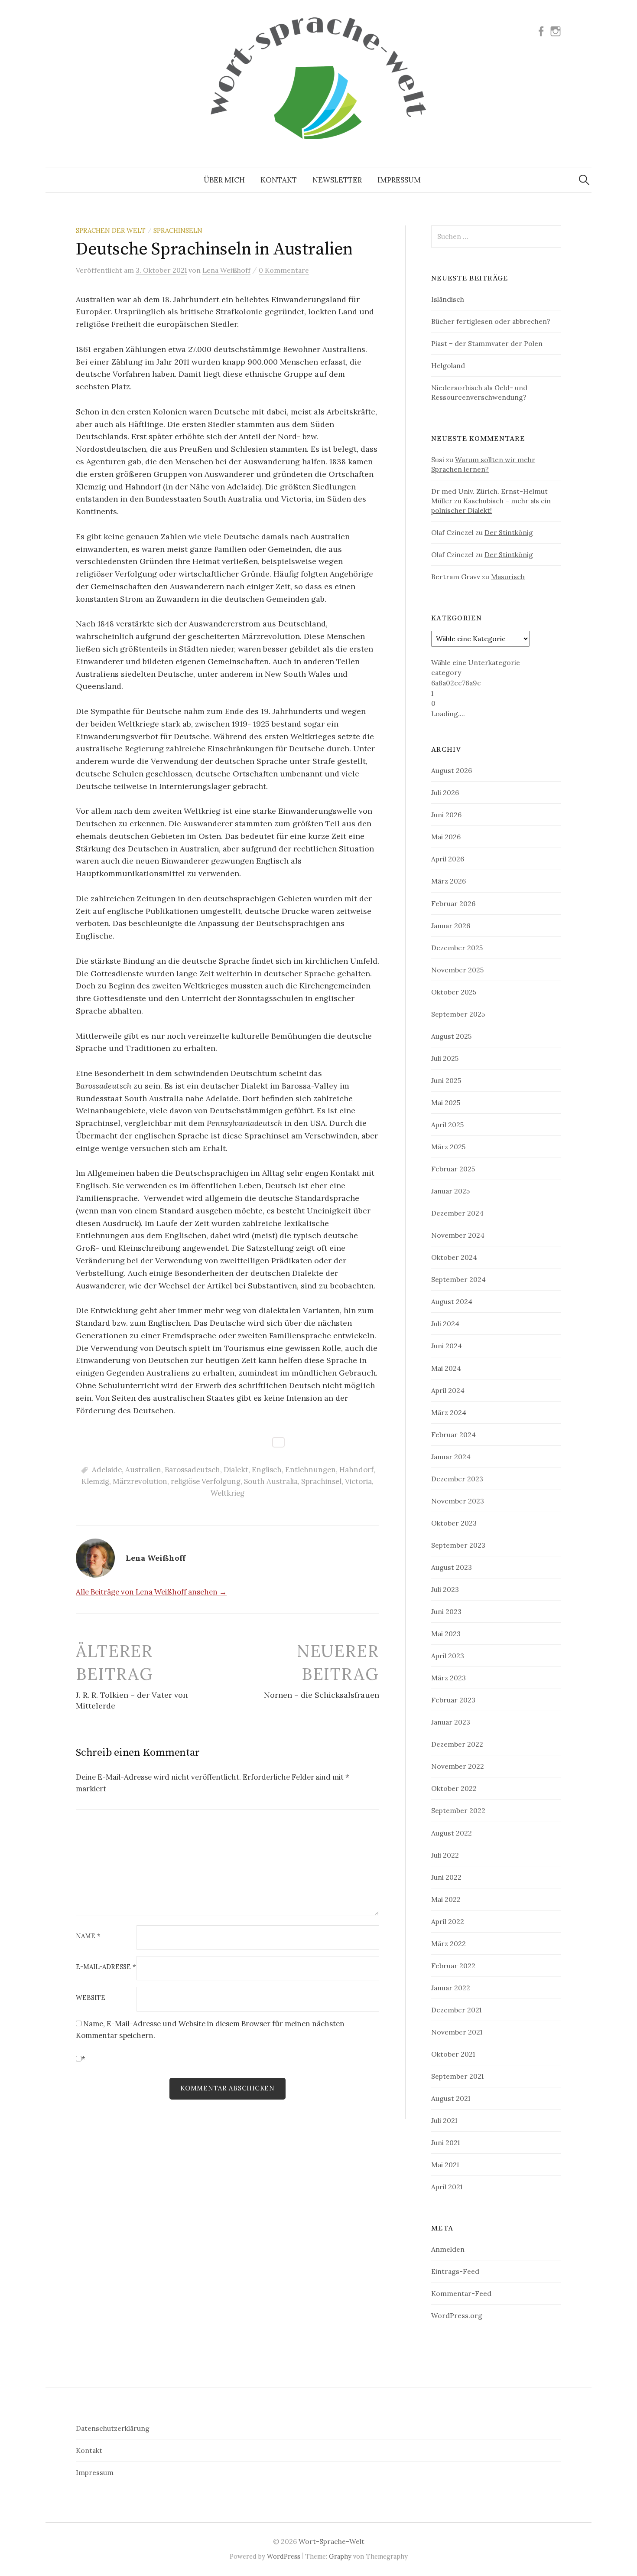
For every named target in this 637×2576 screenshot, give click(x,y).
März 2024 (449, 1412)
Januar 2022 (451, 1988)
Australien (143, 1470)
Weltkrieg (227, 1493)
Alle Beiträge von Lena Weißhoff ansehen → (151, 1592)
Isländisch (448, 299)
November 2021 (457, 2032)
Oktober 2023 (454, 1523)
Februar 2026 (453, 903)
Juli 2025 (445, 1058)
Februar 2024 (453, 1435)
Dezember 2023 (457, 1479)
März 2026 (448, 881)
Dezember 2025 (457, 948)
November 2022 (458, 1766)
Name (88, 1936)
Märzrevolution (140, 1481)
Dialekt (236, 1470)
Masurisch (508, 577)
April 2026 (448, 859)
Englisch (267, 1470)
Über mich (224, 180)
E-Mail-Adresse (106, 1967)
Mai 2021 (445, 2165)
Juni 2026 (446, 815)
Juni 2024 (447, 1346)
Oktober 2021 (453, 2054)
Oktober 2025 (454, 992)
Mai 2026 (446, 837)
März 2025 (448, 1147)
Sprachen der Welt (111, 230)
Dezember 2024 (457, 1213)
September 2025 (458, 1014)
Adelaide (107, 1470)
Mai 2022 (446, 1899)
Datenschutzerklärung (113, 2428)
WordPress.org (457, 2315)
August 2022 (452, 1833)
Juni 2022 (446, 1877)
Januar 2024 (451, 1457)
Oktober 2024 (454, 1257)
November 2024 (458, 1235)
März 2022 (448, 1943)
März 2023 (448, 1678)
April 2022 (448, 1921)
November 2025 (457, 970)
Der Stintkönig (509, 532)
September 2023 (458, 1545)
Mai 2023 (446, 1634)
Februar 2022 (453, 1966)
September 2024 (458, 1279)
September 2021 (457, 2076)
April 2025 (447, 1125)
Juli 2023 (445, 1589)
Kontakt (279, 180)
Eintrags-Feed (455, 2271)
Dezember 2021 (456, 2010)
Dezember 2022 (457, 1744)
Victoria (358, 1481)
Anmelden (448, 2249)
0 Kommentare (284, 270)
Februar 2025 (453, 1169)
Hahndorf (356, 1470)
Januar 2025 (450, 1191)
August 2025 (451, 1036)
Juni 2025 (446, 1080)
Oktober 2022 (454, 1788)
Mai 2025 (446, 1102)
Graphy (340, 2556)
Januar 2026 (451, 926)
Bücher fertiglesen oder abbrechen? (491, 321)
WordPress (284, 2556)
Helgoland (448, 365)
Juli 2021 (444, 2120)
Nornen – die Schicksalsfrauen (322, 1695)
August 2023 (452, 1567)
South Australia (271, 1481)
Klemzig (95, 1481)
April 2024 (448, 1390)
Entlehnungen (310, 1470)
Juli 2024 (445, 1324)
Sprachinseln (178, 230)
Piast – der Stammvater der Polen (487, 343)
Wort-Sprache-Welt (331, 2541)
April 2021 (447, 2187)
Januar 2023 (451, 1722)
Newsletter (337, 180)
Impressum (399, 180)
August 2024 (452, 1301)
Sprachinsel (321, 1481)
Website (91, 1998)
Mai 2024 (446, 1368)
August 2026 (452, 770)
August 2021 (451, 2098)
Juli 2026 (445, 792)
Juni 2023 (446, 1611)
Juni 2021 (445, 2142)
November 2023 (458, 1501)
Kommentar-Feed (461, 2293)
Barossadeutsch (192, 1470)
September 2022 (458, 1810)
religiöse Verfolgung (206, 1481)
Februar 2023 (453, 1700)
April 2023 (448, 1656)
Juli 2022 (445, 1855)
